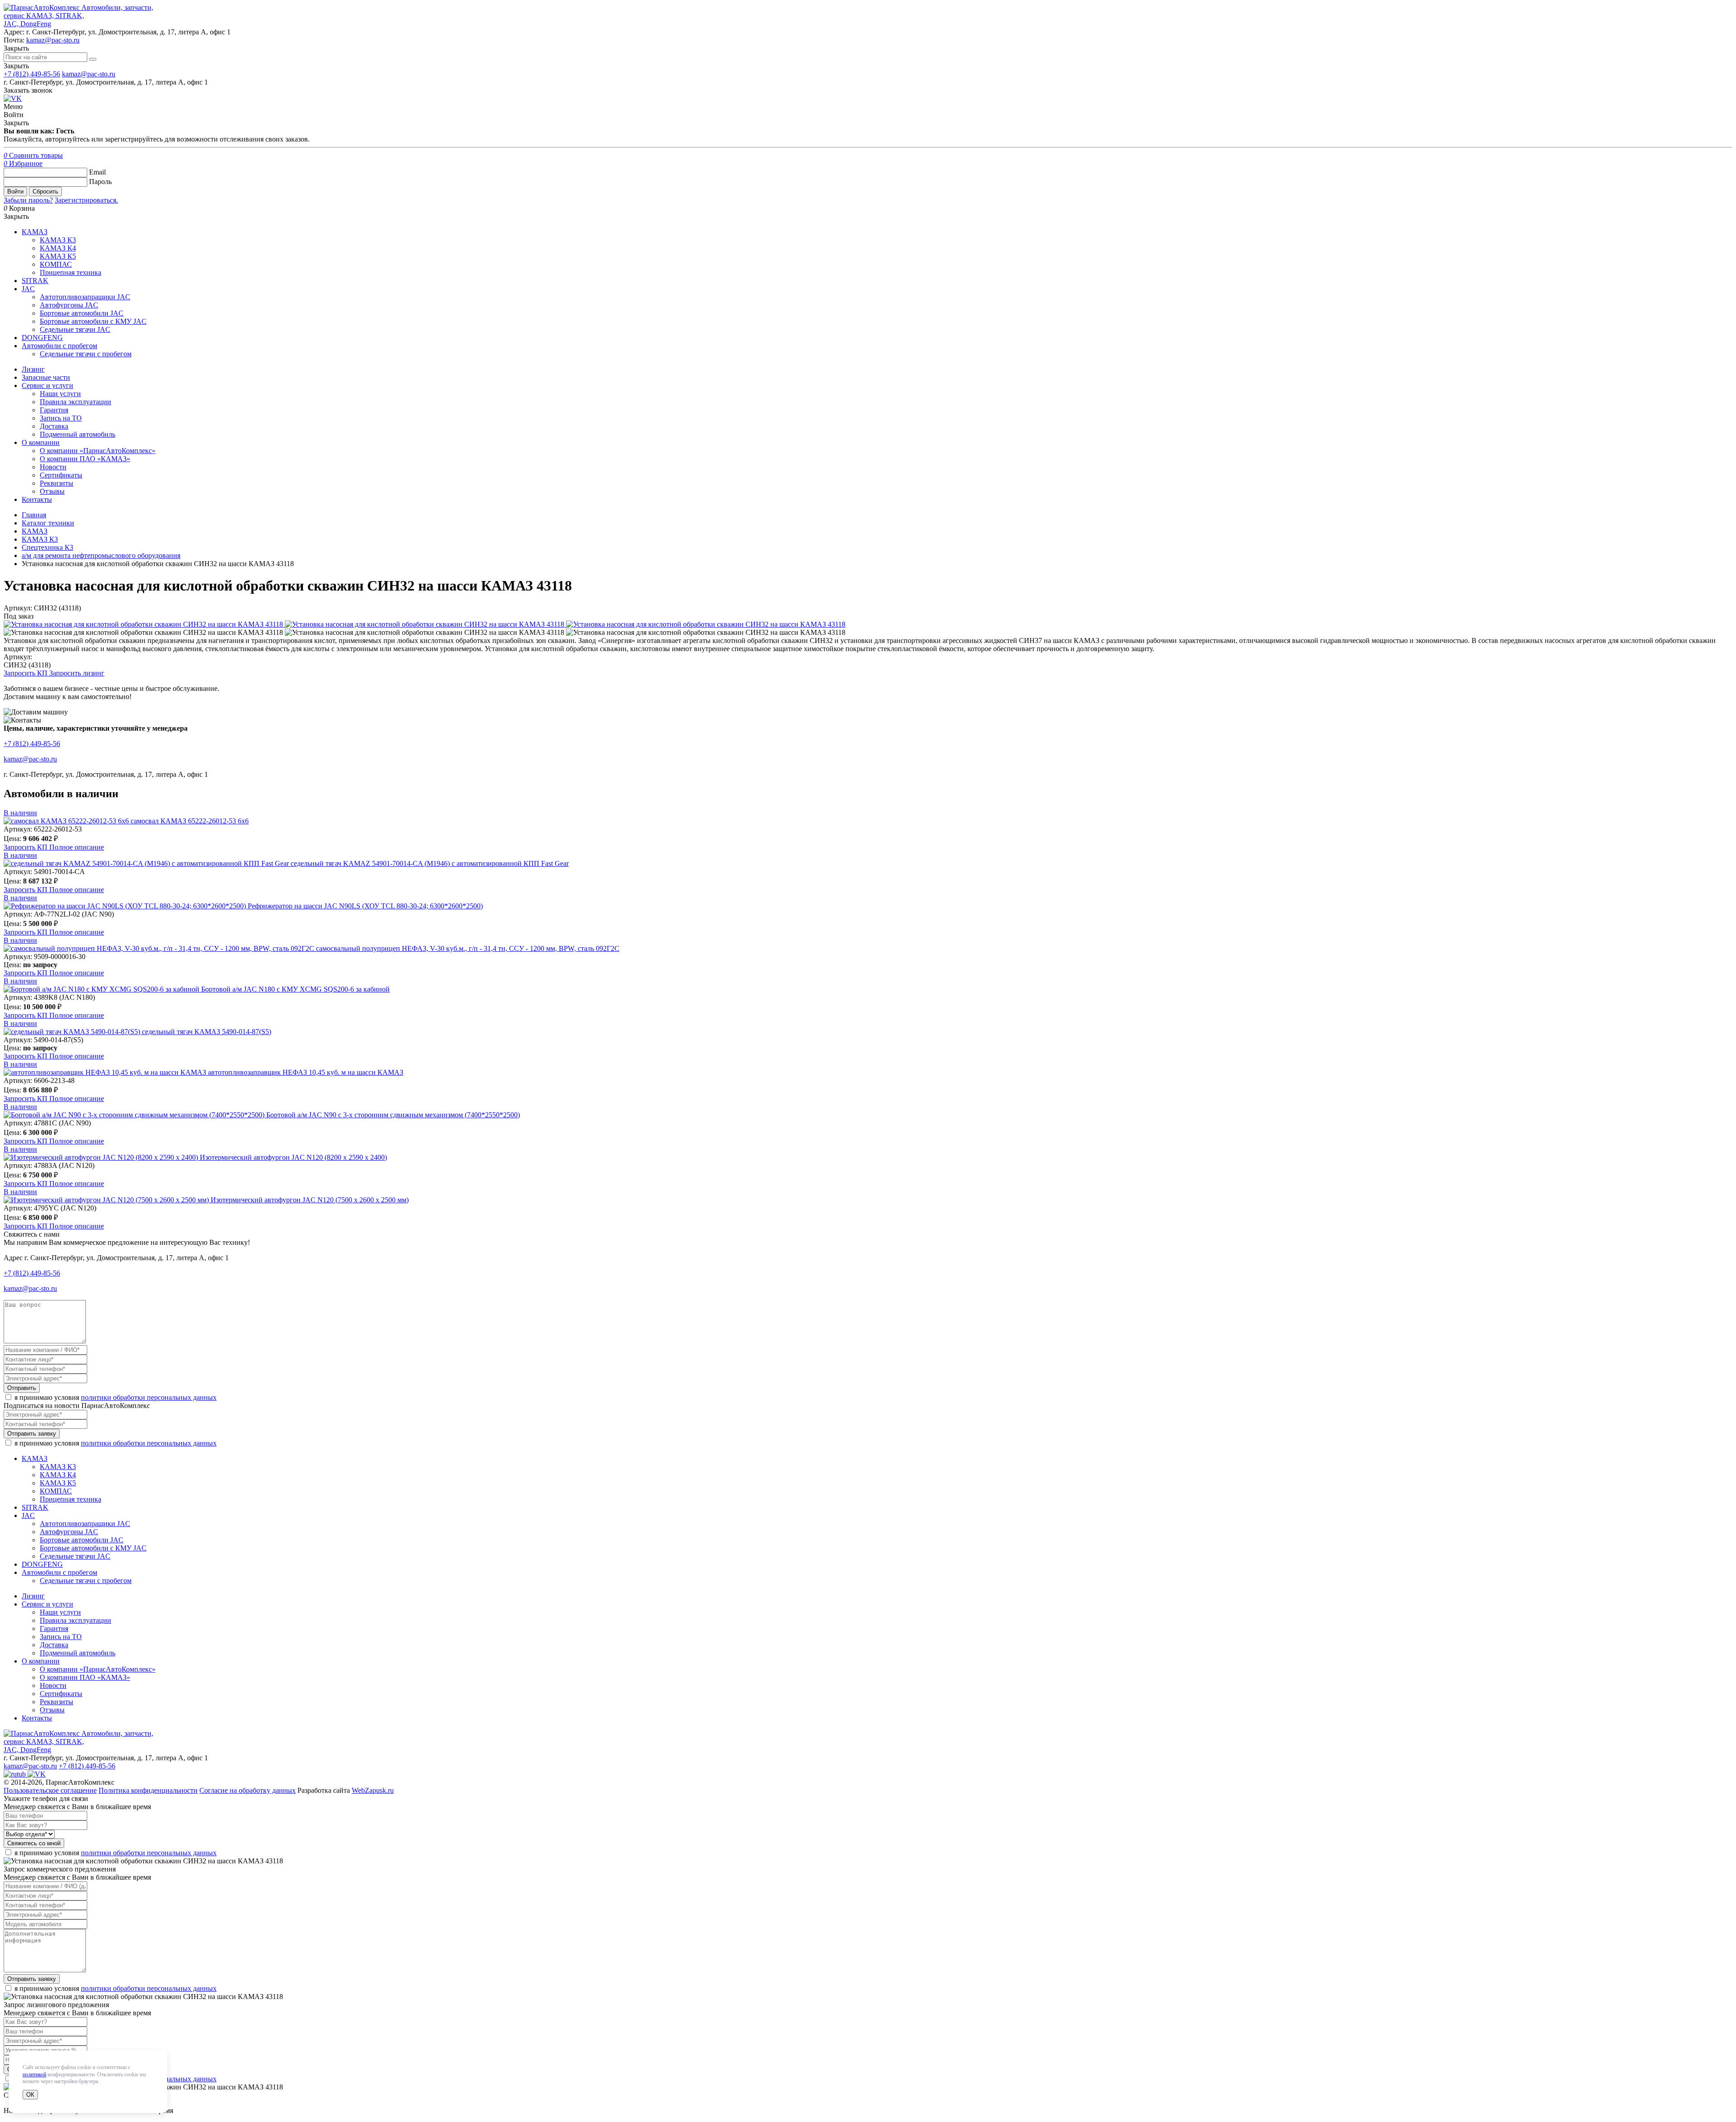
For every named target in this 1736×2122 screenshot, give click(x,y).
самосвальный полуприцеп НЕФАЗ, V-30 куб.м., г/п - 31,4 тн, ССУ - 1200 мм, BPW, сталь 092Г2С (468, 948)
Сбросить (45, 191)
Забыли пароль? (28, 200)
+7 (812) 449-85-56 (32, 74)
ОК (30, 2095)
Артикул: (18, 657)
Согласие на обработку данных (248, 1790)
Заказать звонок (28, 90)
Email (97, 172)
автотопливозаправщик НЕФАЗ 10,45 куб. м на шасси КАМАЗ (306, 1072)
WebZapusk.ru (373, 1790)
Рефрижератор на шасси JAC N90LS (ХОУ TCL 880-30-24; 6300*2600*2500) (365, 906)
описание (77, 847)
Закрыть (16, 66)
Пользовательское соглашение (50, 1790)
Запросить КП (26, 673)
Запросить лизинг (77, 673)
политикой (34, 2075)
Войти (15, 191)
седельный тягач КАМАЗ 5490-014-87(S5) (207, 1032)
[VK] (13, 98)
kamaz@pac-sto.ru (53, 40)
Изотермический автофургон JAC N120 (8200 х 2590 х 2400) (293, 1157)
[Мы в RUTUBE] (16, 1774)
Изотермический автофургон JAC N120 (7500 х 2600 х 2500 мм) (310, 1200)
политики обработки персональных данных (149, 1397)
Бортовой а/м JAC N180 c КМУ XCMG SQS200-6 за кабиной (295, 989)
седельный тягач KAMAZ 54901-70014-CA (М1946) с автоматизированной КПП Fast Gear (430, 863)
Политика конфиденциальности (148, 1790)
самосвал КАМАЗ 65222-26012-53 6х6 (190, 821)
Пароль (100, 182)
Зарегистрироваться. (86, 200)
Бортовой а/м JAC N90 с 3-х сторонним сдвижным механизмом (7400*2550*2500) (393, 1115)
